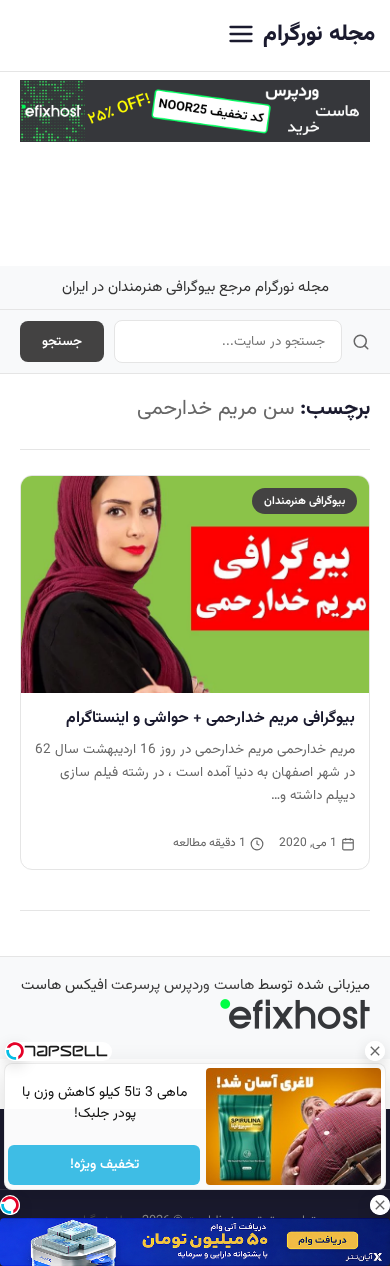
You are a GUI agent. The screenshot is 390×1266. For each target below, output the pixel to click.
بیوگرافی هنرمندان (304, 501)
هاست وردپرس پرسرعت (182, 985)
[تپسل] (10, 1205)
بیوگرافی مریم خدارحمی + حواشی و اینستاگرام (210, 718)
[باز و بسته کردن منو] (241, 35)
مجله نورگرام (319, 34)
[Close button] (375, 1051)
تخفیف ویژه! (103, 1165)
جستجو (62, 341)
